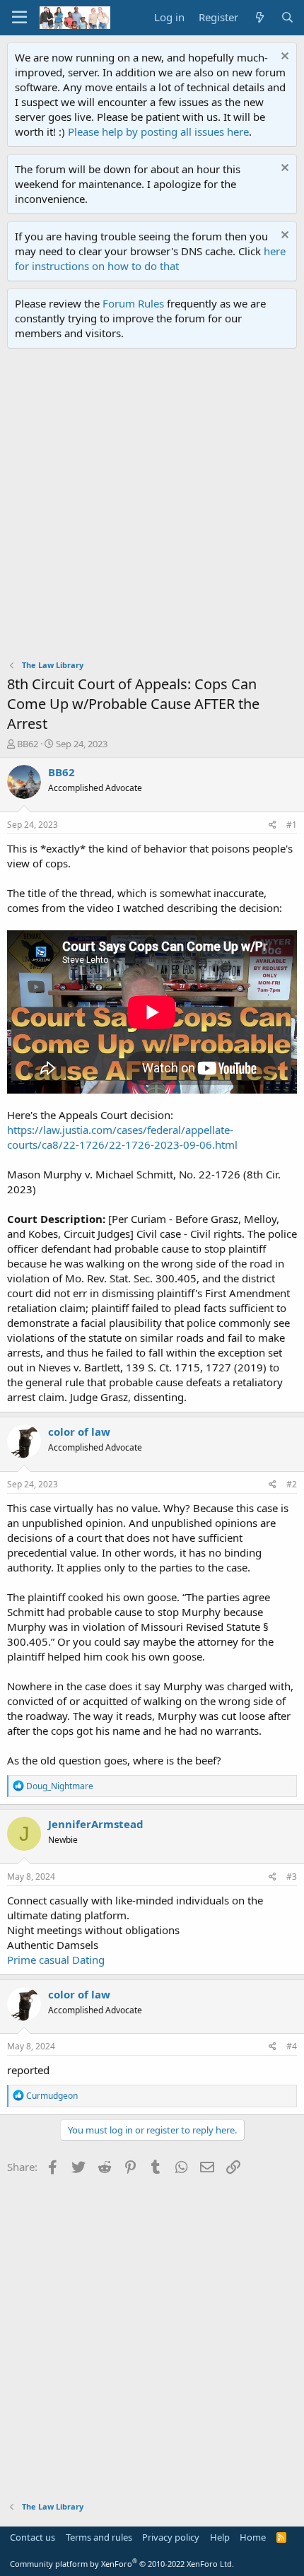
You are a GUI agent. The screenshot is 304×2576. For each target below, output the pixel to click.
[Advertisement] (152, 508)
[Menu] (19, 18)
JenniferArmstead (96, 1824)
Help (220, 2537)
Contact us (33, 2537)
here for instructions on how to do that (150, 258)
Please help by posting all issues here (158, 131)
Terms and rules (99, 2537)
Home (253, 2537)
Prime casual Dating (56, 1960)
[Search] (287, 17)
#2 (292, 1484)
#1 (292, 825)
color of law (79, 1432)
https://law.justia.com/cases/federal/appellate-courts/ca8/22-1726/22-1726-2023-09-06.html (122, 1137)
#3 (292, 1877)
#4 (292, 2046)
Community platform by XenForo (122, 2564)
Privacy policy (171, 2537)
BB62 (28, 744)
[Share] (273, 825)
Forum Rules (133, 303)
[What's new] (259, 17)
